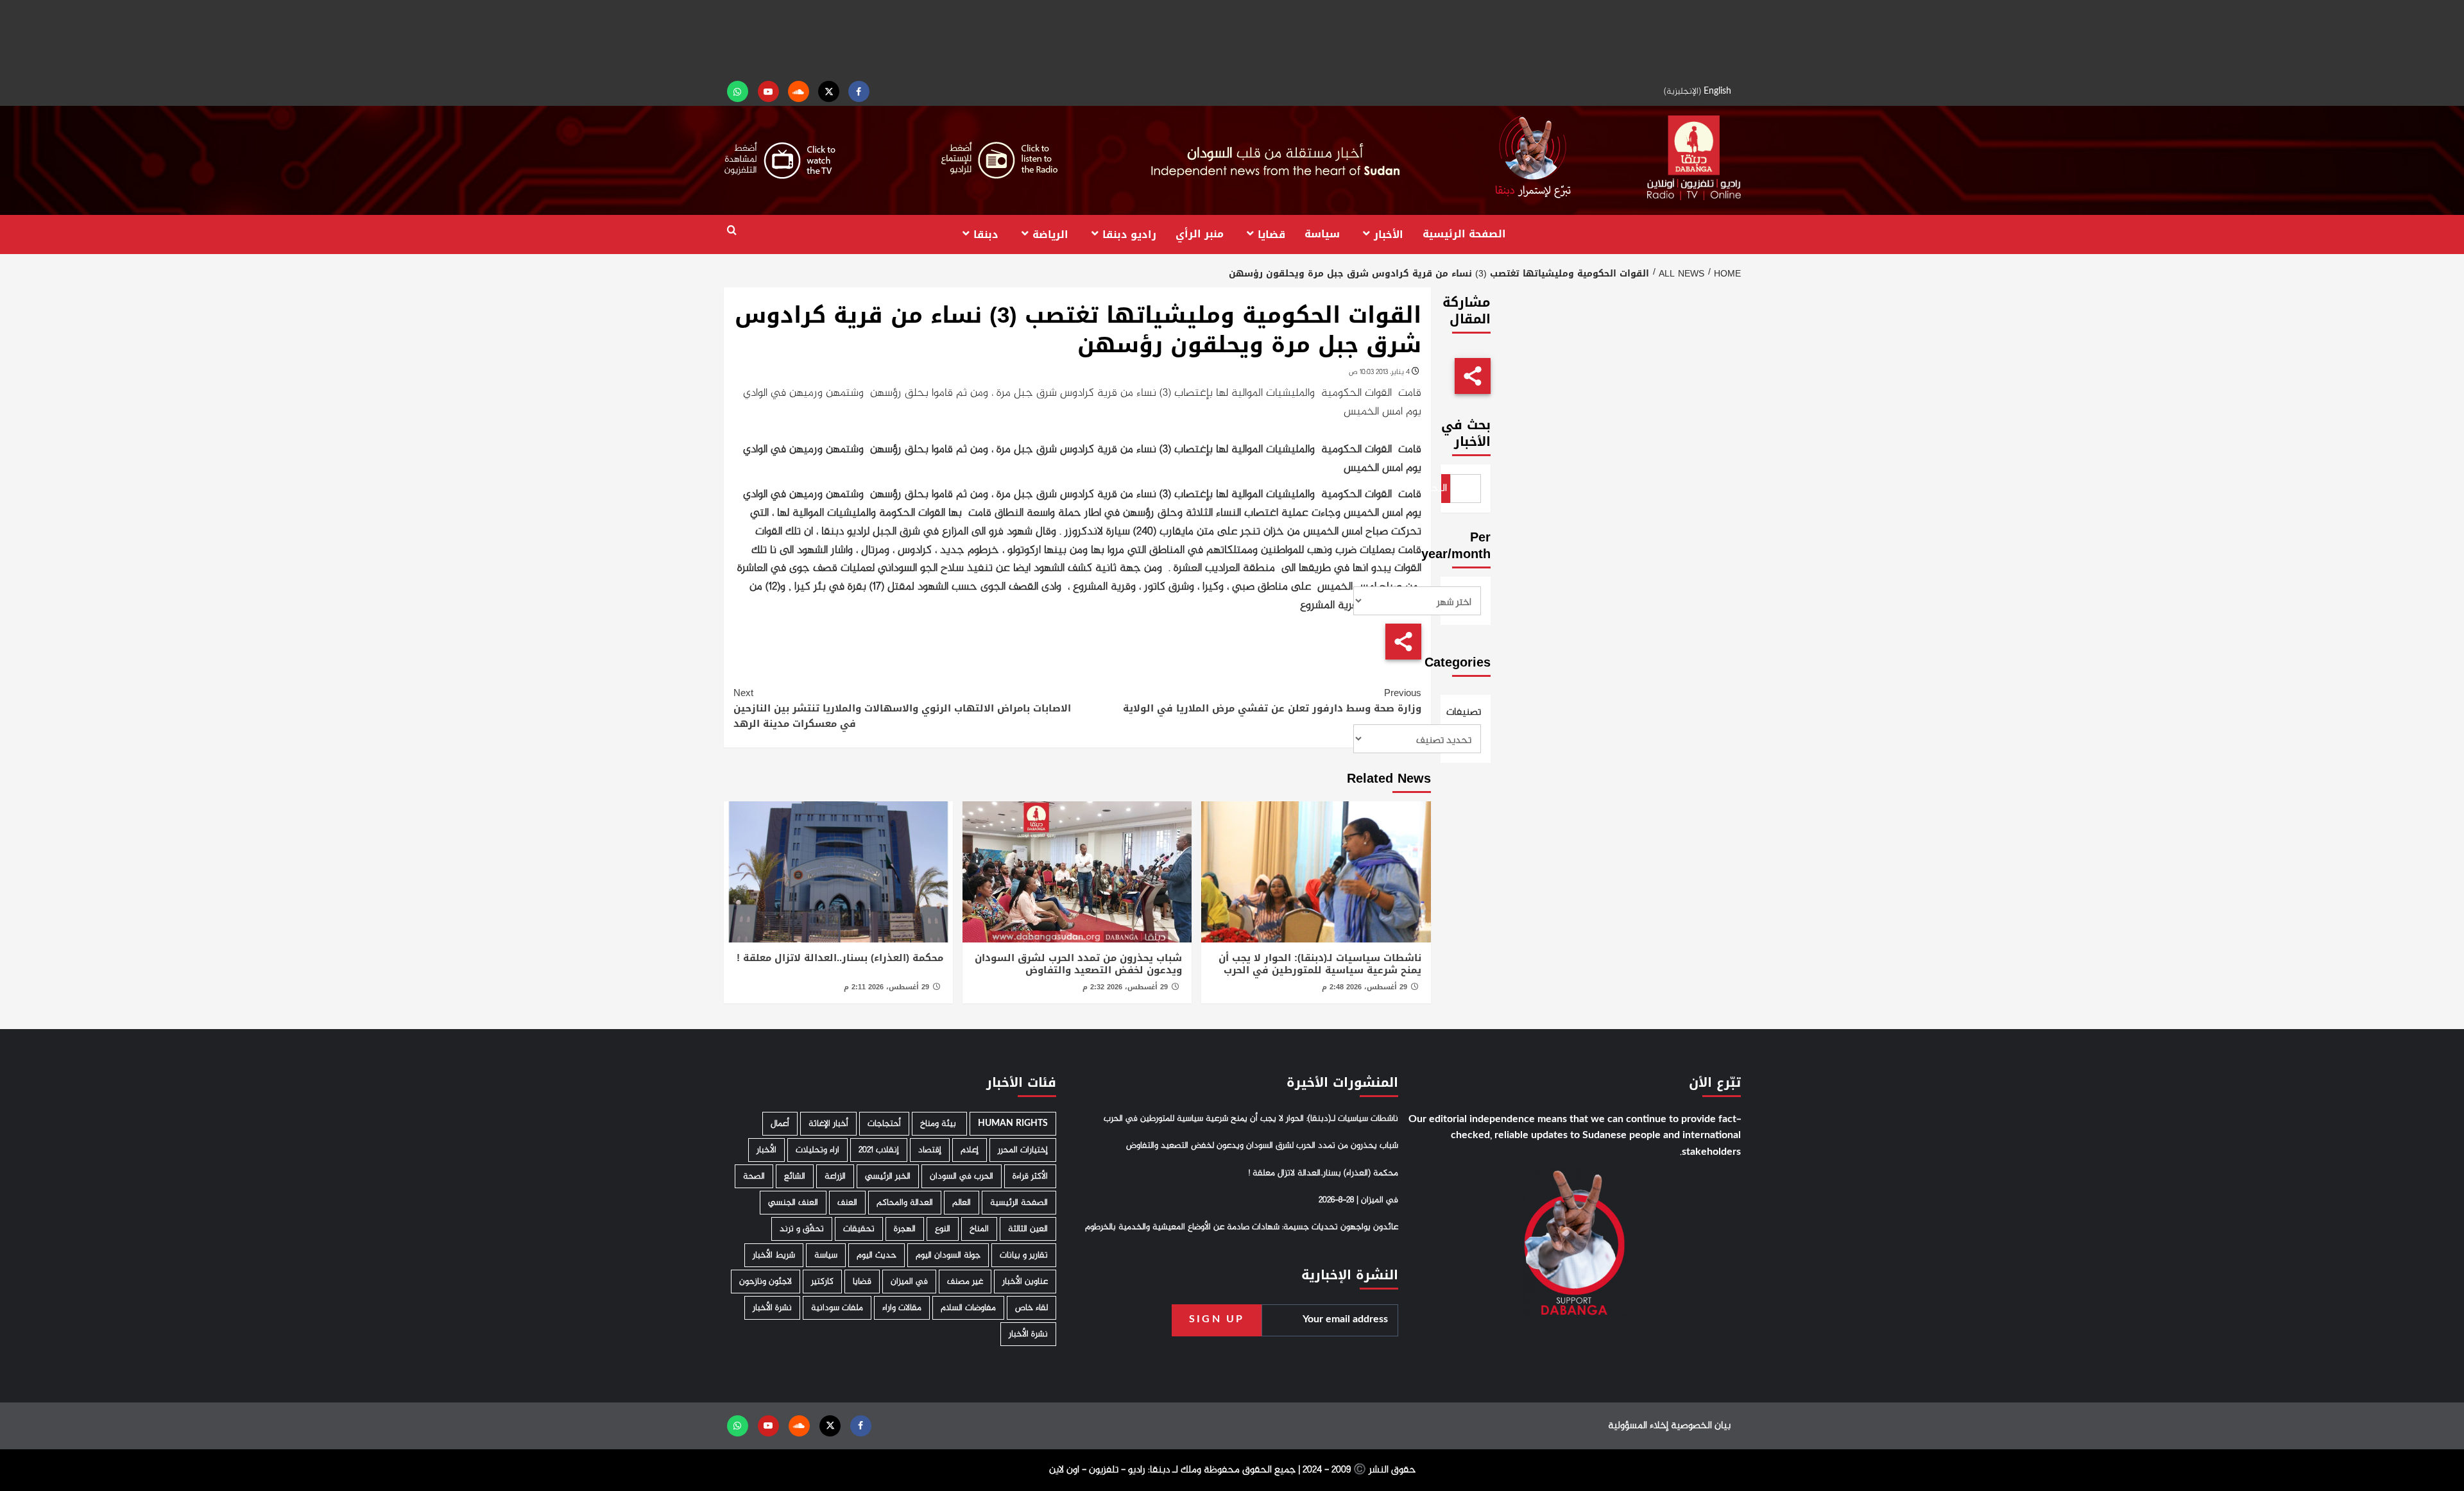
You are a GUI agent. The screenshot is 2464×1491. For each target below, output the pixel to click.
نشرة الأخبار (772, 1308)
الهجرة (905, 1229)
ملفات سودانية (837, 1308)
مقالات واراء (902, 1308)
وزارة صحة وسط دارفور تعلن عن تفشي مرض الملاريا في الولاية (1272, 701)
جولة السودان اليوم (948, 1255)
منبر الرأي (1200, 234)
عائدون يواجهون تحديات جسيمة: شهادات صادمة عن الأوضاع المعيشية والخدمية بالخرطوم (1242, 1227)
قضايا (1271, 234)
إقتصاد (930, 1150)
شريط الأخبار (774, 1255)
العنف (847, 1203)
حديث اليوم (877, 1255)
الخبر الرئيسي (888, 1176)
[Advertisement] (1232, 38)
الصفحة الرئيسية (1464, 234)
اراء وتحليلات (817, 1150)
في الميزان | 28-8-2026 (1358, 1200)
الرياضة (1050, 234)
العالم (962, 1203)
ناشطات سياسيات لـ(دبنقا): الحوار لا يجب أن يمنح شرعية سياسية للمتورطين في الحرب (1320, 964)
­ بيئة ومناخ (939, 1124)
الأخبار (1389, 234)
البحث (1444, 489)
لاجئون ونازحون (766, 1282)
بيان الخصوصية (1701, 1426)
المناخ (979, 1229)
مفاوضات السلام (968, 1308)
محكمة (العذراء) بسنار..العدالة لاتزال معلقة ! (840, 958)
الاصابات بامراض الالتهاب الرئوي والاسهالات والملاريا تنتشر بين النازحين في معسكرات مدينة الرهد (902, 708)
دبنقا (986, 234)
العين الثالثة (1028, 1229)
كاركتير (822, 1282)
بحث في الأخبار (1466, 433)
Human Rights (1013, 1124)
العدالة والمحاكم (905, 1203)
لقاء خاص (1031, 1308)
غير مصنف (965, 1282)
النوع (943, 1229)
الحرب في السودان (962, 1176)
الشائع (795, 1176)
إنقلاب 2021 (879, 1150)
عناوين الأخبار (1025, 1282)
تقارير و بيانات (1024, 1255)
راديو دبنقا (1129, 234)
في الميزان (909, 1282)
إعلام (970, 1150)
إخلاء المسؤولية (1638, 1426)
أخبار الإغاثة (828, 1124)
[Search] (732, 231)
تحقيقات (859, 1229)
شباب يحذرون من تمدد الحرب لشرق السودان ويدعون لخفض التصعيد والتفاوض (1078, 964)
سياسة (1322, 234)
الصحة (754, 1176)
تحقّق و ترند (802, 1229)
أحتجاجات (884, 1124)
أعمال (780, 1124)
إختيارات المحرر (1023, 1150)
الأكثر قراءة (1030, 1176)
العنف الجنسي (793, 1203)
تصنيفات (1466, 713)
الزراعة (835, 1176)
